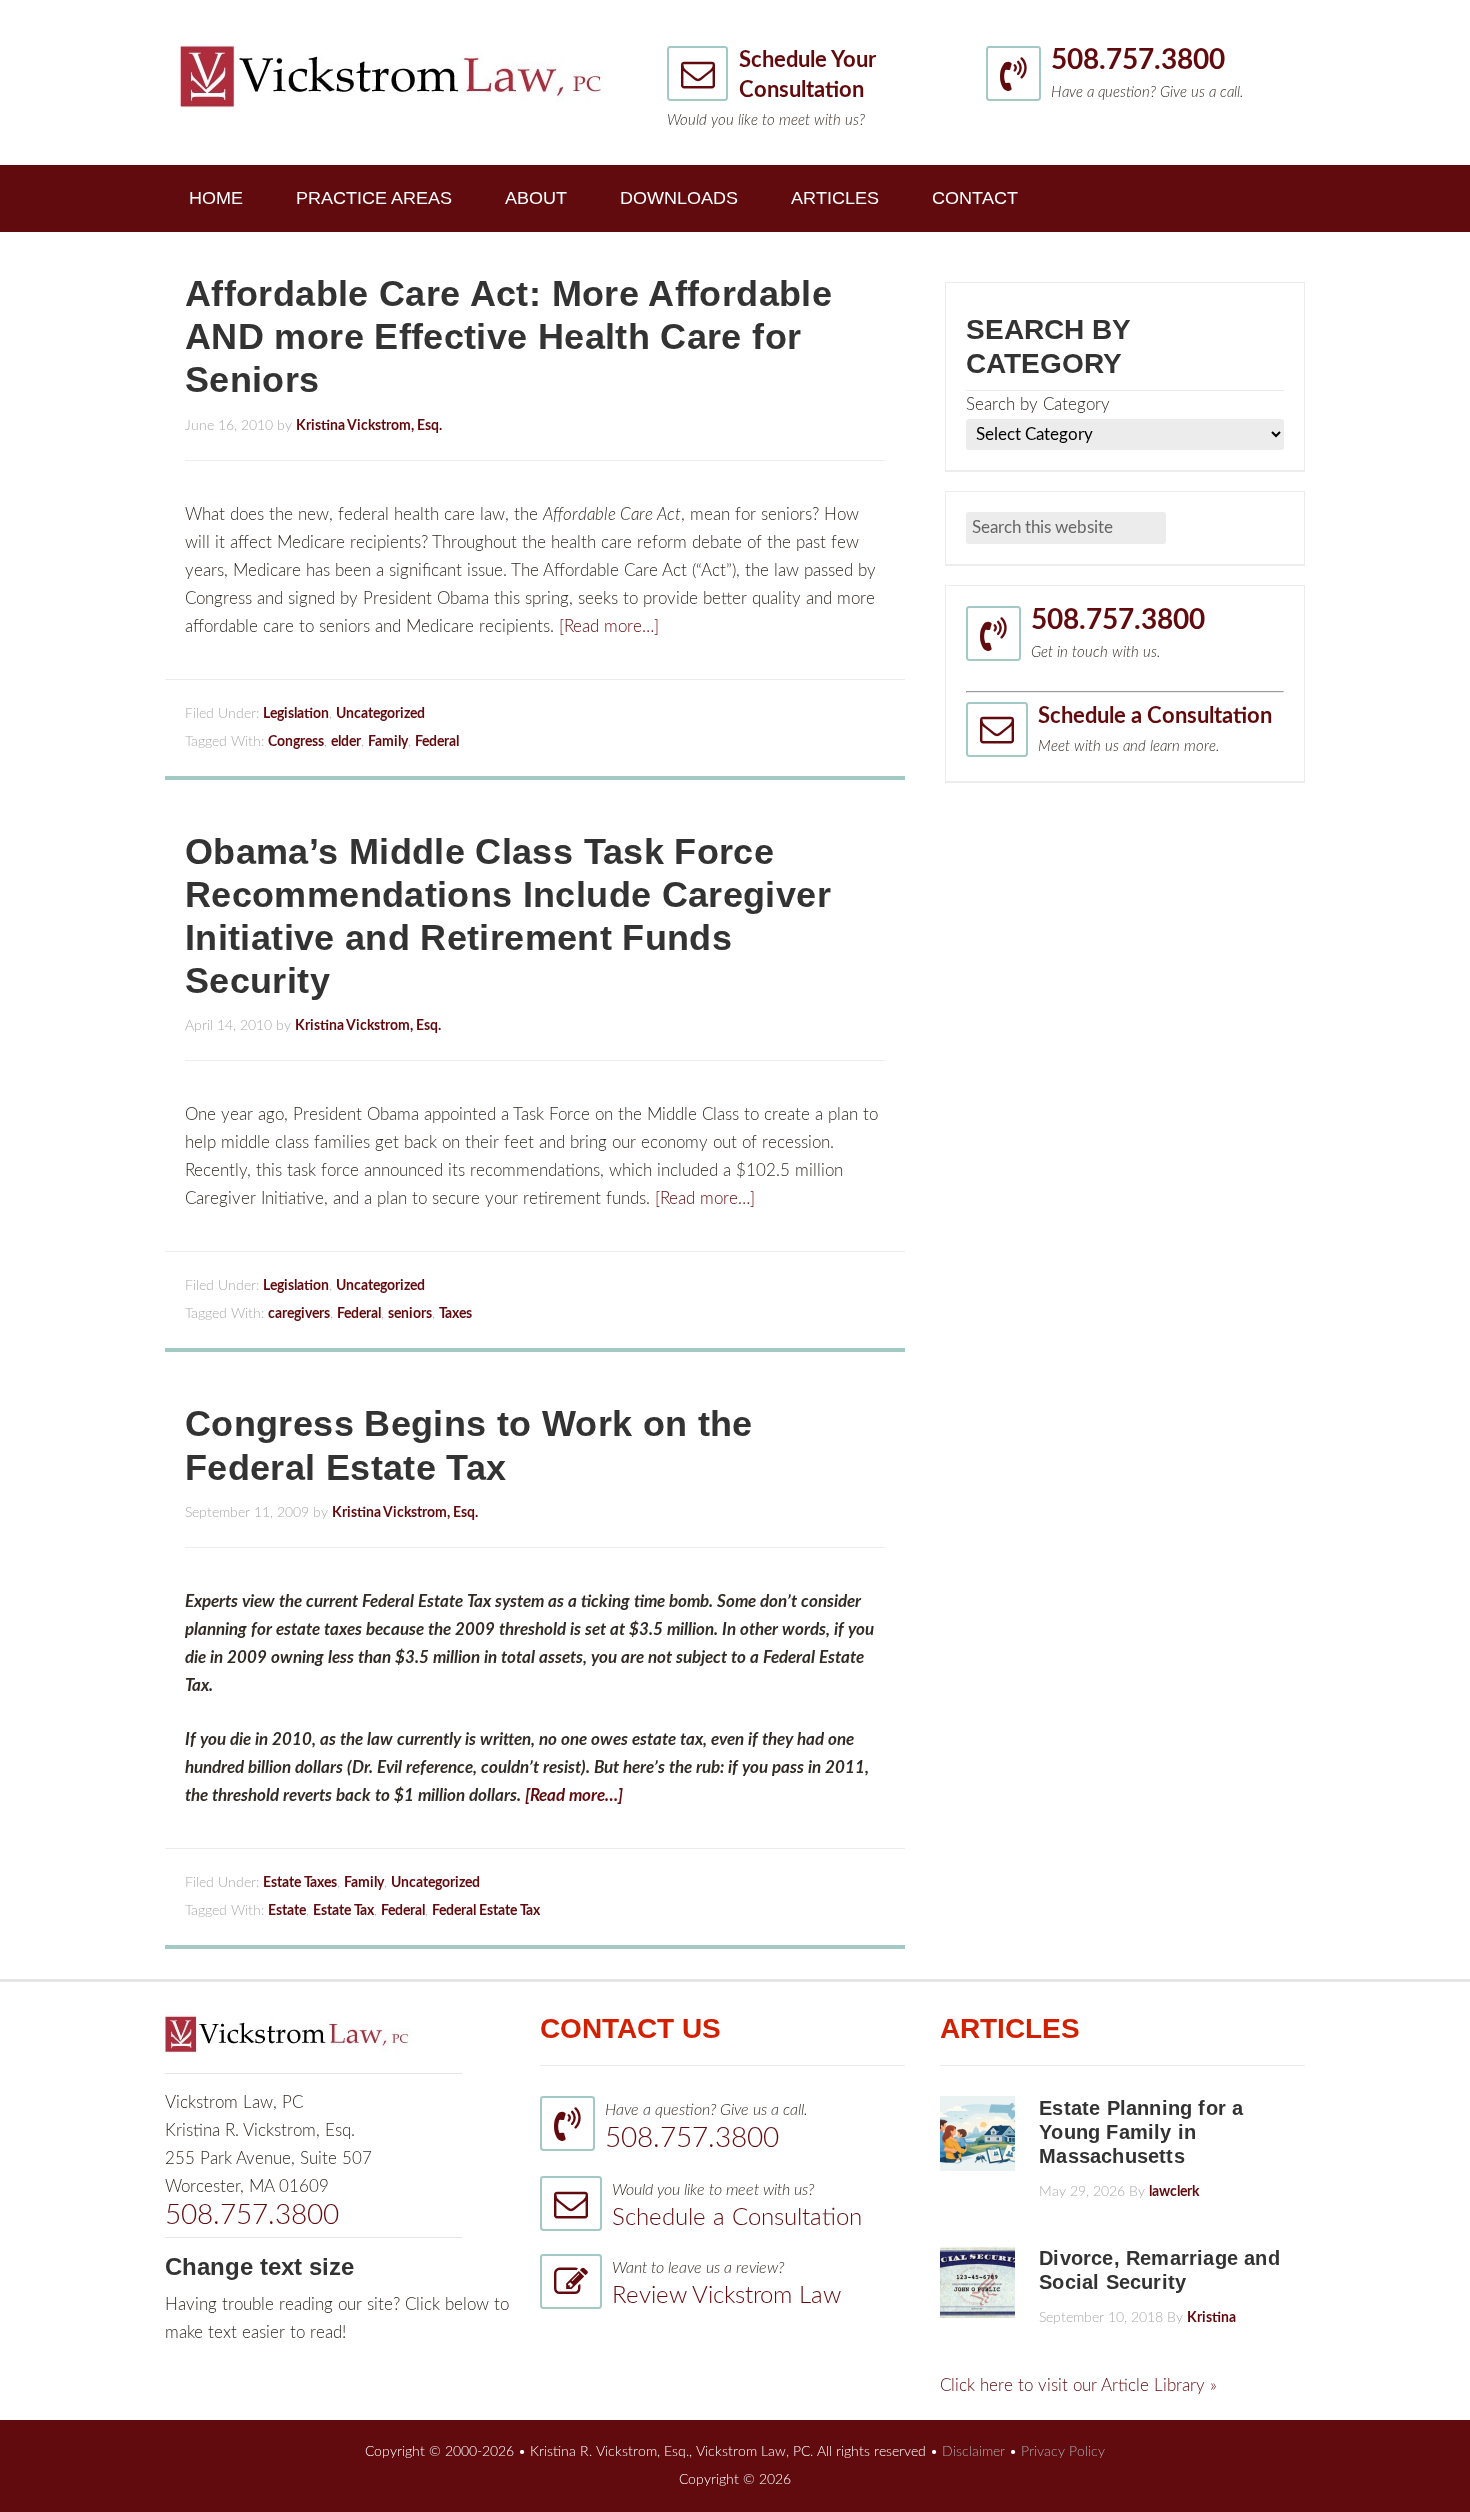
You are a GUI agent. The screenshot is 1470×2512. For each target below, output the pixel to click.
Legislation (296, 714)
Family (388, 742)
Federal (437, 742)
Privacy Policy (1063, 2452)
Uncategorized (380, 714)
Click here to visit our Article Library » (1078, 2385)
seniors (410, 1314)
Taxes (455, 1314)
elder (346, 742)
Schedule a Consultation (1155, 716)
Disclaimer (973, 2452)
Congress (296, 742)
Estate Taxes (300, 1883)
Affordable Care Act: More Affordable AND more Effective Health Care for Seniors (508, 336)
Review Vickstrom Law (726, 2296)
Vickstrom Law (393, 76)
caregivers (299, 1314)
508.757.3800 (1138, 60)
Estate (287, 1911)
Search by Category (1038, 404)
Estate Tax (343, 1911)
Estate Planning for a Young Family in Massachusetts (1141, 2132)
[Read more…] (609, 626)
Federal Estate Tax (486, 1911)
